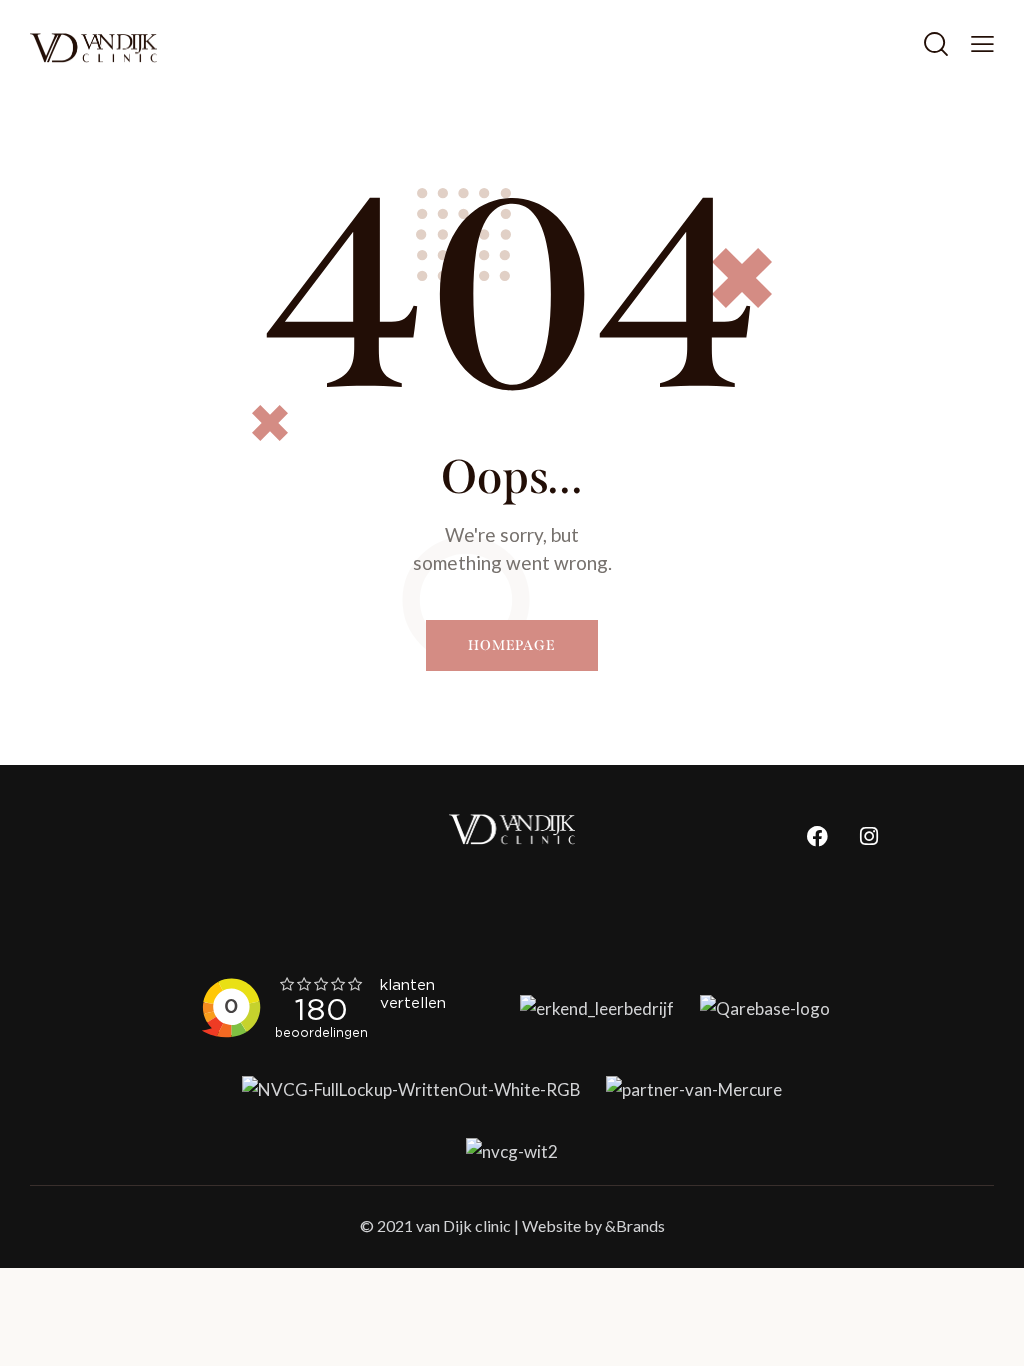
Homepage (512, 645)
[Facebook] (818, 836)
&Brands (635, 1225)
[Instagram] (869, 836)
